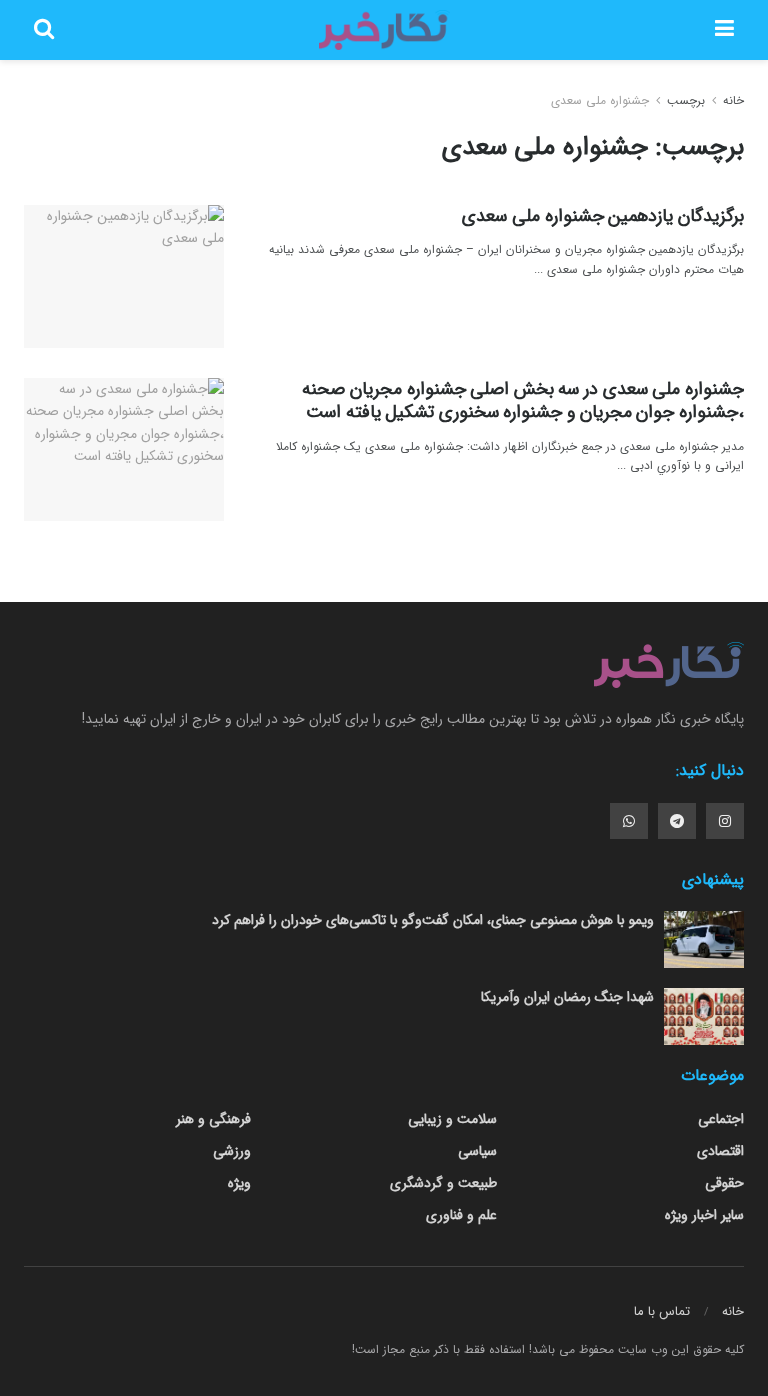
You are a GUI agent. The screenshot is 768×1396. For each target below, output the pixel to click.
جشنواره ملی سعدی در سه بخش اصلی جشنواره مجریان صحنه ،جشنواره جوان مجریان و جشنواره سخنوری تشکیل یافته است (523, 400)
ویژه (239, 1183)
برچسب (686, 100)
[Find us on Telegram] (677, 821)
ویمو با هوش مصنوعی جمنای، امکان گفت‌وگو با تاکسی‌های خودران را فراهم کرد (433, 920)
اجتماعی (721, 1119)
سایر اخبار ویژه (704, 1215)
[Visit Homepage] (384, 30)
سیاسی (477, 1151)
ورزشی (232, 1151)
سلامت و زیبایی (452, 1119)
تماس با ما (662, 1311)
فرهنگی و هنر (213, 1119)
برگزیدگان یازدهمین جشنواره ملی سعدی (603, 216)
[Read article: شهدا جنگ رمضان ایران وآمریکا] (704, 1016)
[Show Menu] (724, 30)
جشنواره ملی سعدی (600, 100)
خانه (731, 100)
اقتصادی (720, 1151)
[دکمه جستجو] (44, 30)
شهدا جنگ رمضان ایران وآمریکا (567, 997)
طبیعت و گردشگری (443, 1183)
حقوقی (724, 1183)
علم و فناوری (461, 1215)
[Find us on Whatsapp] (629, 821)
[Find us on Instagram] (725, 821)
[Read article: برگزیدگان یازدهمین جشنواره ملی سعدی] (124, 276)
